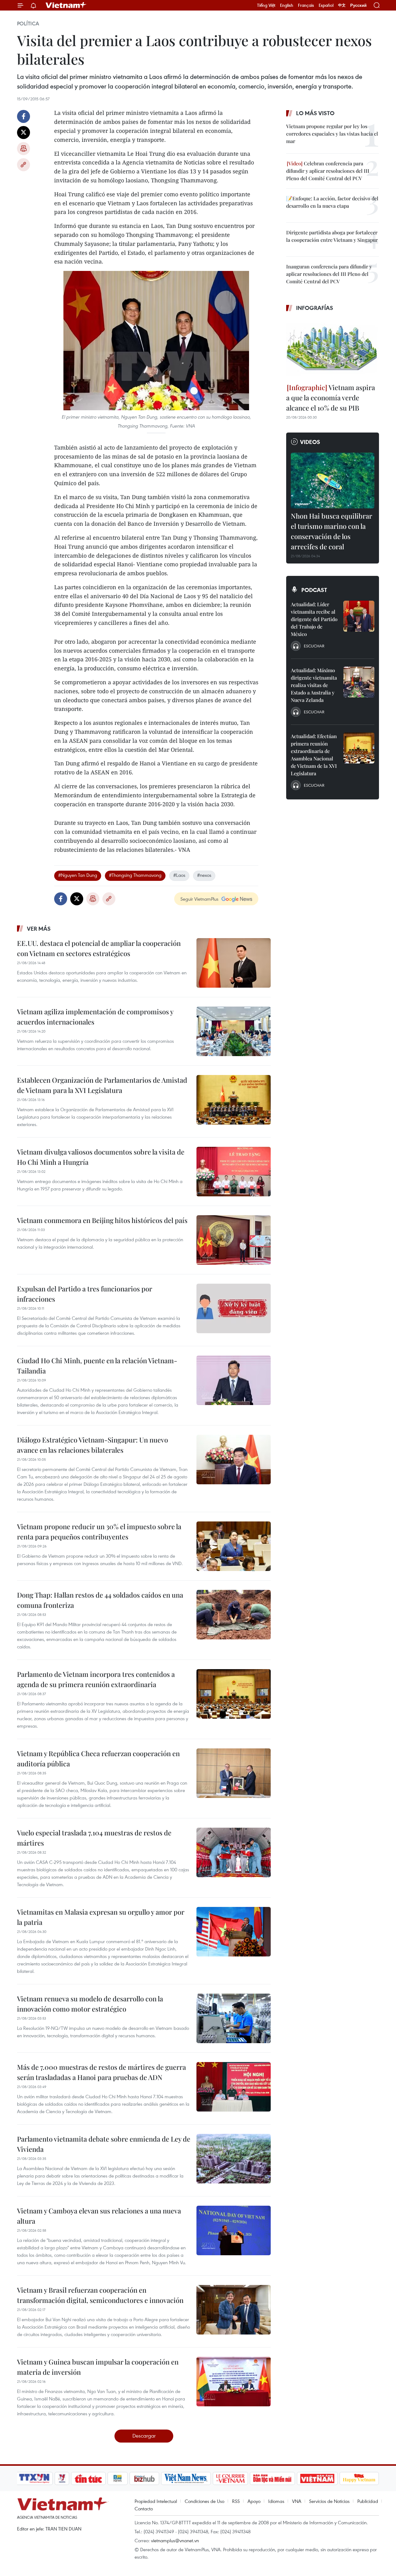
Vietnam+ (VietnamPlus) (66, 5)
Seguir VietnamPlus (199, 899)
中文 (342, 5)
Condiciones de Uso (204, 2501)
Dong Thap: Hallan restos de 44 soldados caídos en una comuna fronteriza (100, 1600)
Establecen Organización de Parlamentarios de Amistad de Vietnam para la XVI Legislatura (102, 1085)
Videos (310, 442)
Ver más (39, 929)
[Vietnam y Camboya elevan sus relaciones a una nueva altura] (234, 2230)
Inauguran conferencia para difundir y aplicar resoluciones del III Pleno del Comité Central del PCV (329, 274)
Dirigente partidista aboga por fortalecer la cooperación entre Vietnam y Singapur (332, 236)
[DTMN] (272, 2478)
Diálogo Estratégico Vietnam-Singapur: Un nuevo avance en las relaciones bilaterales (93, 1445)
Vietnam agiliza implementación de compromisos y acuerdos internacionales (95, 1017)
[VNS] (186, 2478)
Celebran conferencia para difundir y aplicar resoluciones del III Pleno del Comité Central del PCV (328, 171)
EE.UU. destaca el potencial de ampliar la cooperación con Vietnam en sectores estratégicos (99, 948)
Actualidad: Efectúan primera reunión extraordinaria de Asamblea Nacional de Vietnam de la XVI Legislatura (314, 755)
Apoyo (254, 2501)
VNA (297, 2501)
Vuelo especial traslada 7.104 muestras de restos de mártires (94, 1838)
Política (28, 24)
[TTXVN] (34, 2478)
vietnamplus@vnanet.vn (175, 2540)
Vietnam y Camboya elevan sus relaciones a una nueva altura (99, 2216)
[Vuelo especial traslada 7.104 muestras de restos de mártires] (234, 1852)
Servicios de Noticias (329, 2501)
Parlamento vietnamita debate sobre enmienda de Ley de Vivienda (104, 2144)
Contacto (144, 2509)
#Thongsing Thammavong (135, 875)
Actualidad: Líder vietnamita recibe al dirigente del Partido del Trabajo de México (314, 619)
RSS (236, 2501)
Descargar (144, 2436)
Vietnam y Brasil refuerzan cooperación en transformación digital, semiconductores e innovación (100, 2295)
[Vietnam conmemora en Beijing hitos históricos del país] (234, 1240)
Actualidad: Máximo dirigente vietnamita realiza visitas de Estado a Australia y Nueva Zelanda (314, 685)
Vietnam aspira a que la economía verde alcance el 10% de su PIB (331, 398)
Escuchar (314, 646)
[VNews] (62, 2478)
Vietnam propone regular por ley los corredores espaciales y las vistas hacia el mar (332, 134)
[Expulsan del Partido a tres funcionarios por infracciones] (234, 1308)
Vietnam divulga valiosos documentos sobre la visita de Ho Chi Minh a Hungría (101, 1157)
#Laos (179, 875)
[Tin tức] (88, 2478)
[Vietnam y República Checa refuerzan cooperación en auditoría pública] (234, 1773)
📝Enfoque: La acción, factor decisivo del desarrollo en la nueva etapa (332, 202)
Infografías (315, 308)
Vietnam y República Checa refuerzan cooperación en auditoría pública (98, 1758)
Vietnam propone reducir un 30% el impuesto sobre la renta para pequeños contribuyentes (99, 1532)
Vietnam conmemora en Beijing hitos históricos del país (102, 1220)
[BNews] (118, 2478)
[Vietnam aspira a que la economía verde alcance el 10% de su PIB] (333, 348)
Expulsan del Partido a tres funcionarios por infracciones (85, 1294)
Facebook (24, 116)
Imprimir (24, 149)
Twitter (24, 133)
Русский (358, 5)
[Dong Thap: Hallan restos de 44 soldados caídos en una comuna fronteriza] (234, 1615)
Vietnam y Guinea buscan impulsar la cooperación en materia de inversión (98, 2367)
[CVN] (230, 2478)
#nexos (204, 875)
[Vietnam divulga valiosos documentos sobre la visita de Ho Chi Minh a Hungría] (234, 1172)
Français (306, 5)
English (287, 5)
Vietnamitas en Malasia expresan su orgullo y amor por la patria (101, 1917)
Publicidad (368, 2501)
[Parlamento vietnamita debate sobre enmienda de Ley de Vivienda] (234, 2159)
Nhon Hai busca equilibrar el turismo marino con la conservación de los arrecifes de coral (331, 531)
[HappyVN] (359, 2478)
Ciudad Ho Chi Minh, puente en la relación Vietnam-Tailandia (97, 1366)
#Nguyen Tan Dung (78, 875)
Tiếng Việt (266, 5)
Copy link (24, 165)
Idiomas (276, 2501)
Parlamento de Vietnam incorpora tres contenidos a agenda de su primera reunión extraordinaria (96, 1679)
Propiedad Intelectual (156, 2501)
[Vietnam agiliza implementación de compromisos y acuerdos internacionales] (234, 1031)
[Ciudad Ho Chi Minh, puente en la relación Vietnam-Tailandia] (234, 1380)
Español (326, 5)
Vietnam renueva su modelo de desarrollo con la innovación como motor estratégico (90, 2004)
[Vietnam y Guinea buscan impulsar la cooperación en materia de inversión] (234, 2382)
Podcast (314, 590)
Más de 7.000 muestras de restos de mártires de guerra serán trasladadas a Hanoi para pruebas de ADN (101, 2072)
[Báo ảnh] (317, 2478)
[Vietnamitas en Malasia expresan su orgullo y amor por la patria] (234, 1932)
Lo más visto (315, 113)
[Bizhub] (144, 2478)
